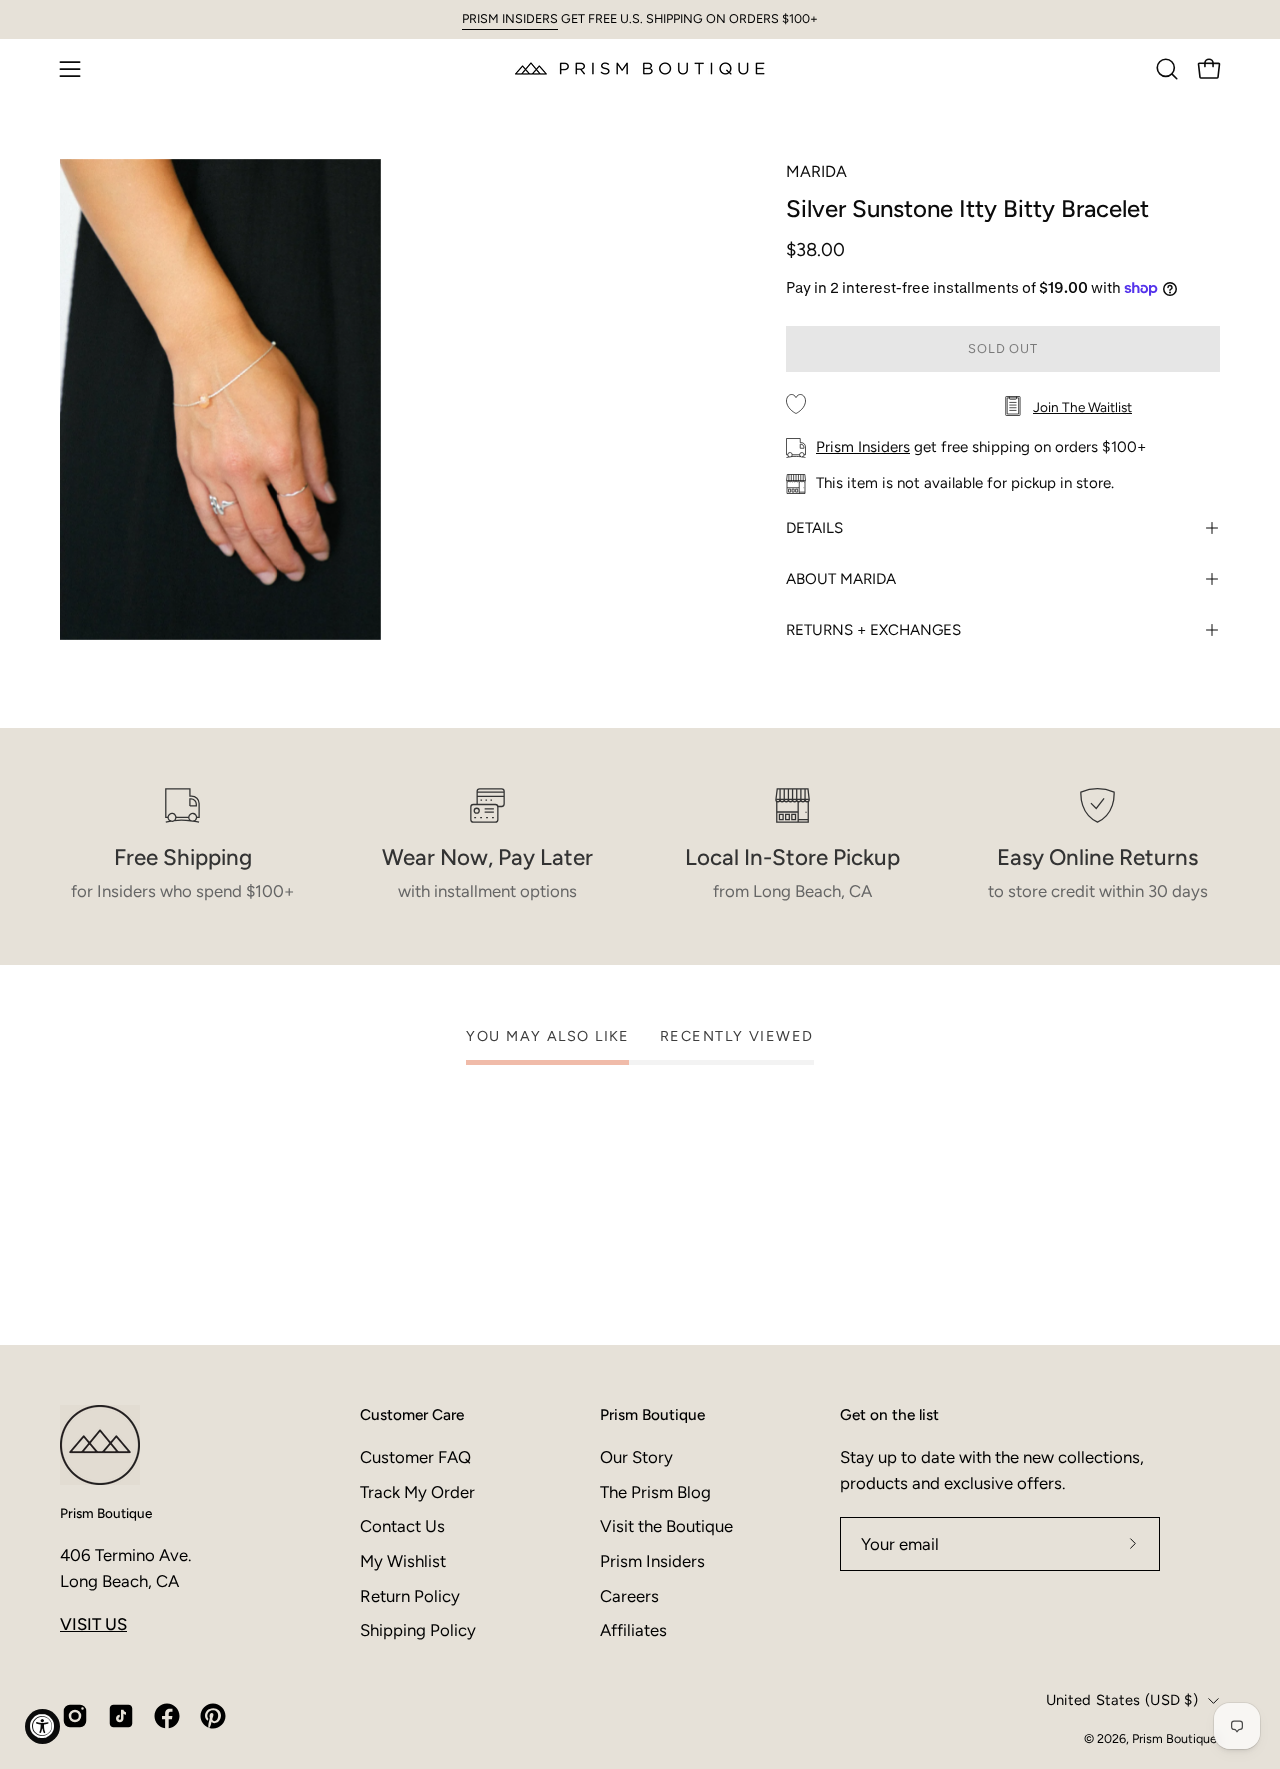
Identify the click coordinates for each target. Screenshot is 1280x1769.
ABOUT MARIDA (841, 579)
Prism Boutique (106, 1513)
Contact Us (402, 1526)
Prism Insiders (863, 447)
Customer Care (412, 1414)
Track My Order (417, 1492)
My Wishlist (403, 1561)
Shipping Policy (418, 1630)
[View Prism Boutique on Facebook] (167, 1716)
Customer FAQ (415, 1457)
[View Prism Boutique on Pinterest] (213, 1716)
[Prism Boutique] (640, 68)
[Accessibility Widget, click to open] (42, 1726)
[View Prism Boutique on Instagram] (75, 1716)
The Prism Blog (655, 1492)
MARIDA (816, 171)
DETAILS (814, 528)
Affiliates (633, 1630)
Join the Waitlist (1082, 407)
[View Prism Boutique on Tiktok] (121, 1716)
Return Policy (410, 1596)
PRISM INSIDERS (510, 18)
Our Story (636, 1457)
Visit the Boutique (666, 1526)
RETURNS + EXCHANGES (873, 630)
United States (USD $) (1122, 1700)
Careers (629, 1596)
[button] (1167, 69)
